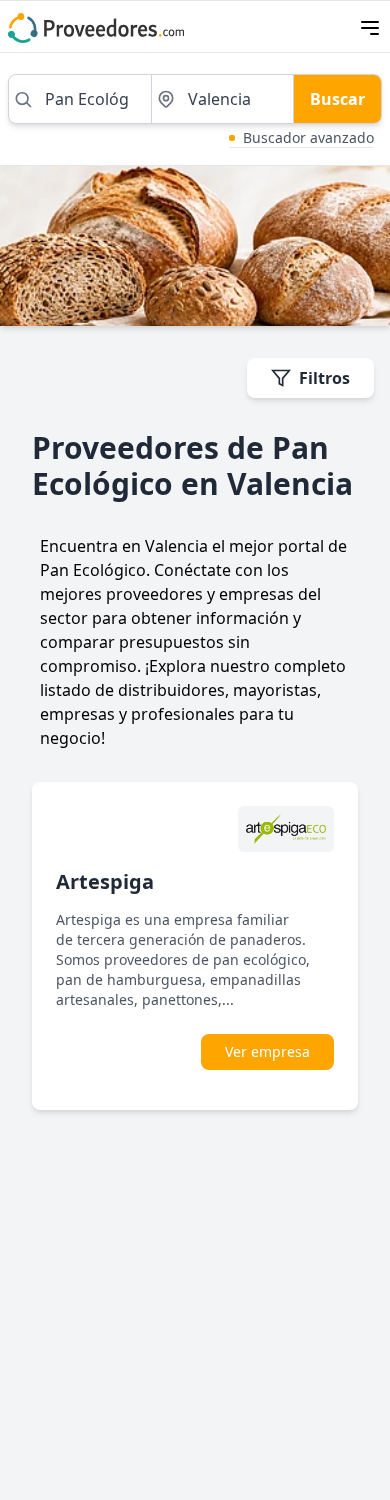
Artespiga (105, 881)
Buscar (337, 99)
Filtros (324, 378)
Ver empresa (267, 1051)
